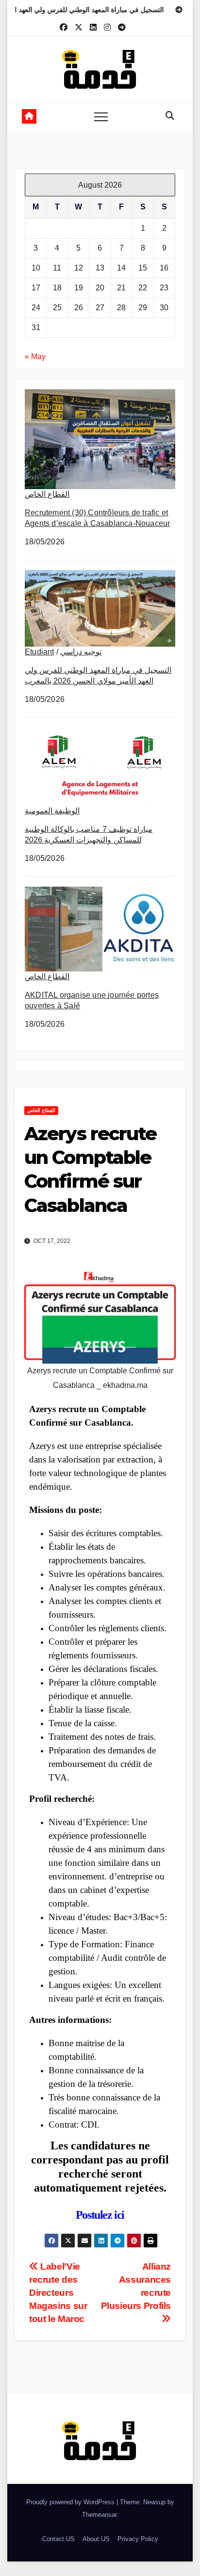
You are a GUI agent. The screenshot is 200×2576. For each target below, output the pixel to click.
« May (35, 357)
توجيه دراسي (81, 652)
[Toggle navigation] (101, 116)
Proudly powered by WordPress (71, 2502)
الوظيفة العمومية (52, 811)
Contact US (58, 2539)
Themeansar (99, 2515)
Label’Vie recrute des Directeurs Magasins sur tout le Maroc (58, 2293)
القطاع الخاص (47, 494)
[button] (170, 116)
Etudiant (40, 652)
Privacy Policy (138, 2539)
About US (96, 2539)
